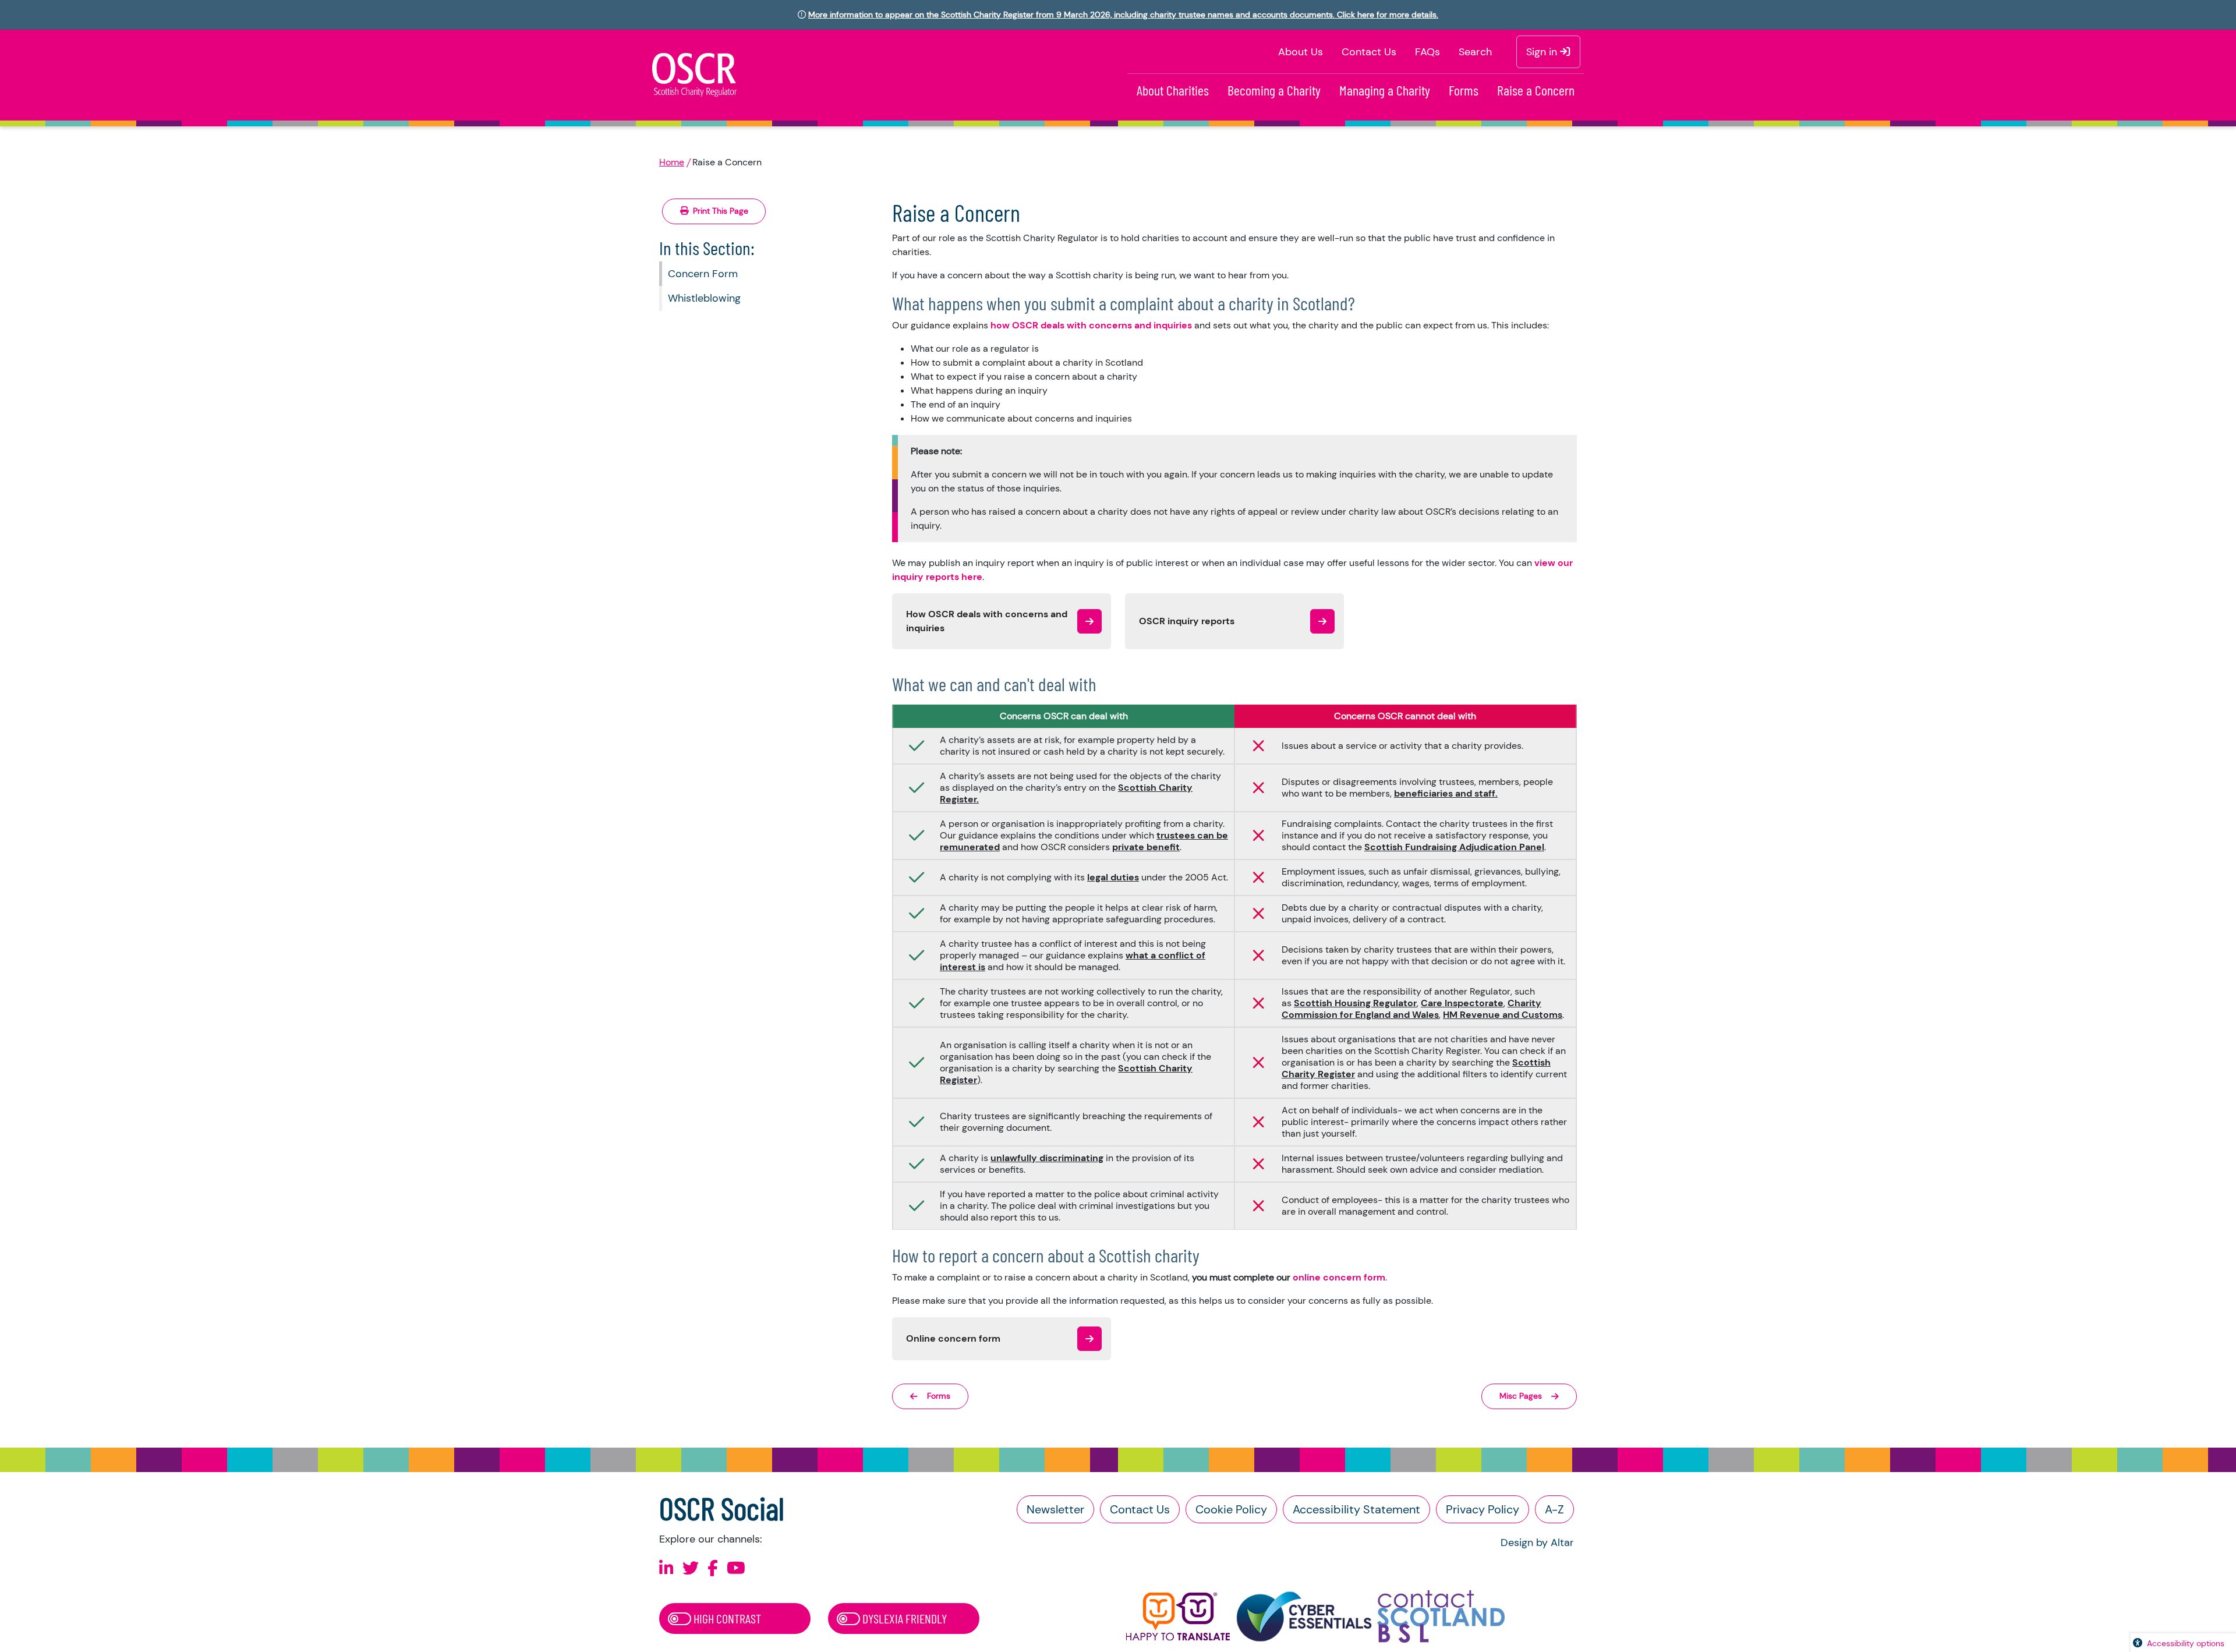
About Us (1301, 52)
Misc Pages (1521, 1396)
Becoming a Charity (1274, 90)
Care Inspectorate (1462, 1003)
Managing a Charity (1385, 90)
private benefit (1146, 847)
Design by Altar (1537, 1543)
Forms (1464, 90)
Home (672, 162)
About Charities (1173, 90)
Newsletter (1055, 1509)
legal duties (1113, 877)
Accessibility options (2186, 1643)
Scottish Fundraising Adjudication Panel (1454, 847)
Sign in (1543, 52)
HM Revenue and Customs (1503, 1015)
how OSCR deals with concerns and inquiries (1092, 325)
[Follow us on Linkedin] (666, 1568)
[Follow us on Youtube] (736, 1568)
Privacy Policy (1483, 1509)
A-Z (1554, 1509)
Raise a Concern (1536, 90)
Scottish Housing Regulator (1355, 1003)
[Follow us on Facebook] (713, 1568)
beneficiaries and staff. (1446, 793)
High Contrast (726, 1618)
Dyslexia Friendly (903, 1618)
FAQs (1427, 52)
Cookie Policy (1231, 1509)
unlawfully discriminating (1047, 1158)
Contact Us (1369, 52)
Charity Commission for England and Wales (1411, 1009)
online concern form (1339, 1277)
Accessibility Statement (1356, 1509)
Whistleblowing (704, 298)
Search (1475, 52)
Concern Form (703, 274)
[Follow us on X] (691, 1568)
